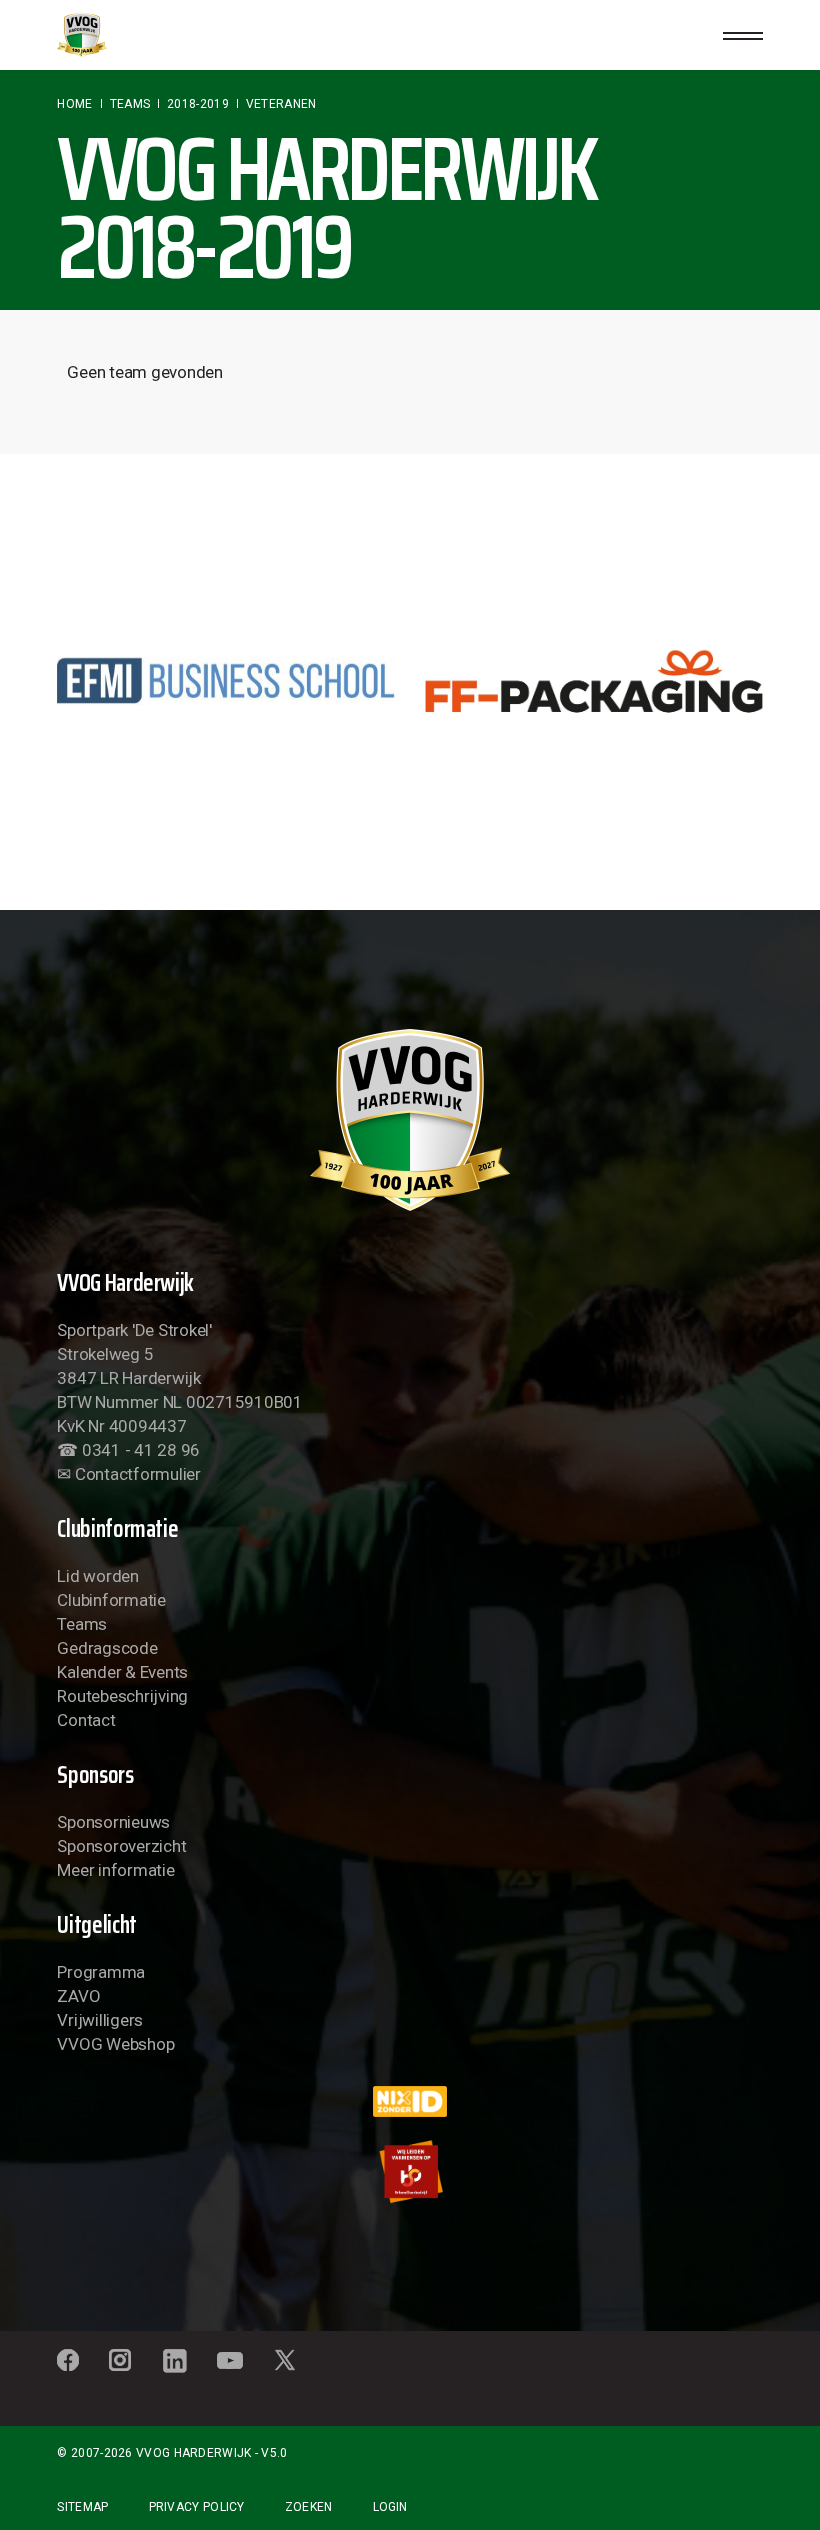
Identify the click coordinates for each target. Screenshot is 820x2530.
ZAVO (78, 1996)
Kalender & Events (122, 1672)
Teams (82, 1624)
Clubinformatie (111, 1600)
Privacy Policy (197, 2507)
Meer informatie (115, 1870)
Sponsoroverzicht (121, 1846)
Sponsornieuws (113, 1822)
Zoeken (309, 2507)
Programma (101, 1972)
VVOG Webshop (115, 2044)
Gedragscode (107, 1648)
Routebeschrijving (122, 1696)
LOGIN (390, 2507)
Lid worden (97, 1576)
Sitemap (82, 2507)
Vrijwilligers (100, 2020)
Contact (86, 1720)
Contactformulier (138, 1474)
